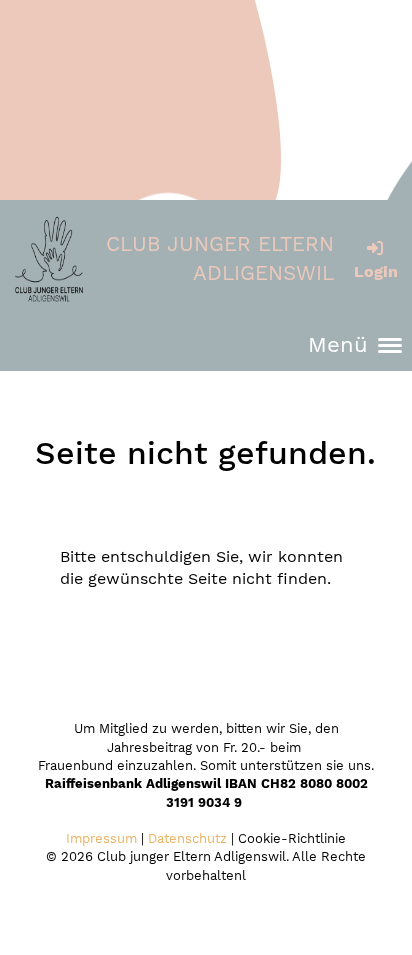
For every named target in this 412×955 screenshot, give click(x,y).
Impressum (101, 838)
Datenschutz (187, 838)
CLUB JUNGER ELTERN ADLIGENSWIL (220, 258)
